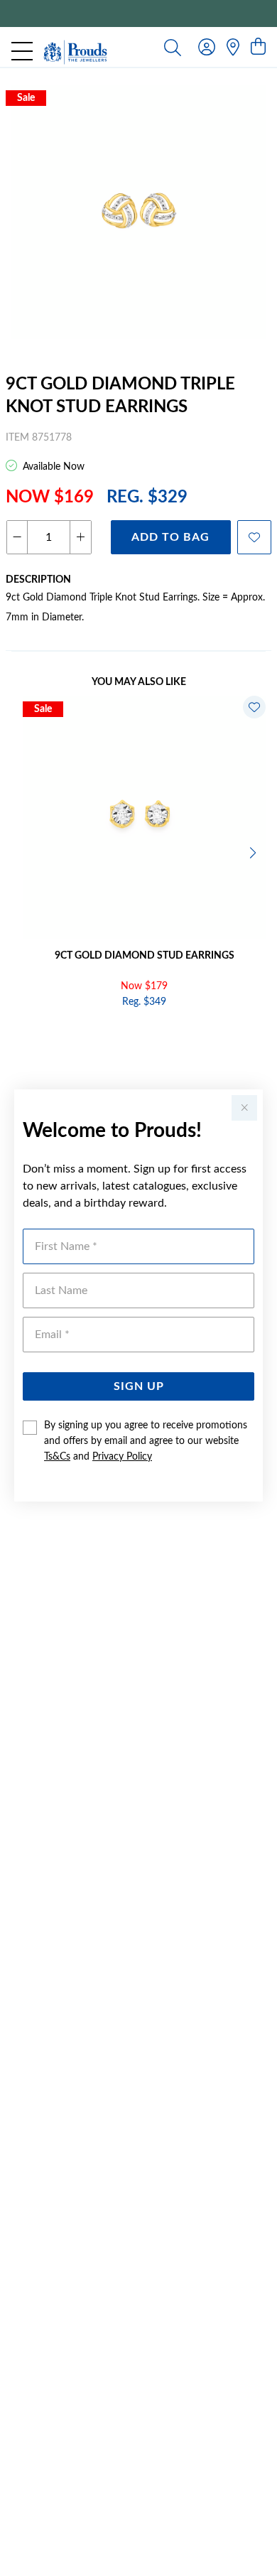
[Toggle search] (173, 47)
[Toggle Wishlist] (254, 707)
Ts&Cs (57, 1457)
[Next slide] (254, 851)
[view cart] (258, 48)
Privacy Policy (122, 1457)
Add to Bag (170, 537)
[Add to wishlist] (254, 537)
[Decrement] (17, 537)
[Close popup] (244, 1108)
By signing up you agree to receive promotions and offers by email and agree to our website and (146, 1441)
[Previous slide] (23, 851)
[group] (138, 14)
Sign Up (139, 1386)
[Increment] (80, 537)
